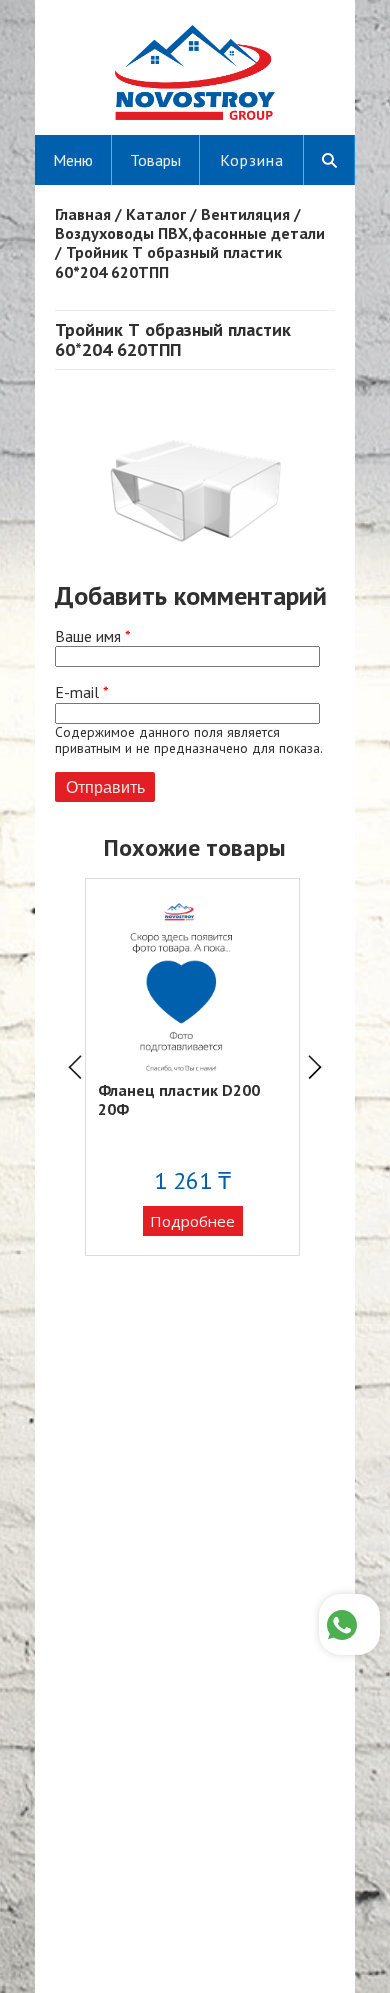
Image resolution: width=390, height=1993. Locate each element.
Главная (83, 214)
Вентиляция (245, 214)
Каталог (156, 214)
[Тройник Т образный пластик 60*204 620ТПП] (195, 570)
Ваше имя (93, 636)
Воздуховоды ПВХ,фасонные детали (190, 233)
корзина (252, 160)
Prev (75, 1067)
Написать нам (349, 1624)
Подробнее (192, 1221)
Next (315, 1067)
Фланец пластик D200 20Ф (179, 1099)
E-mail (82, 692)
